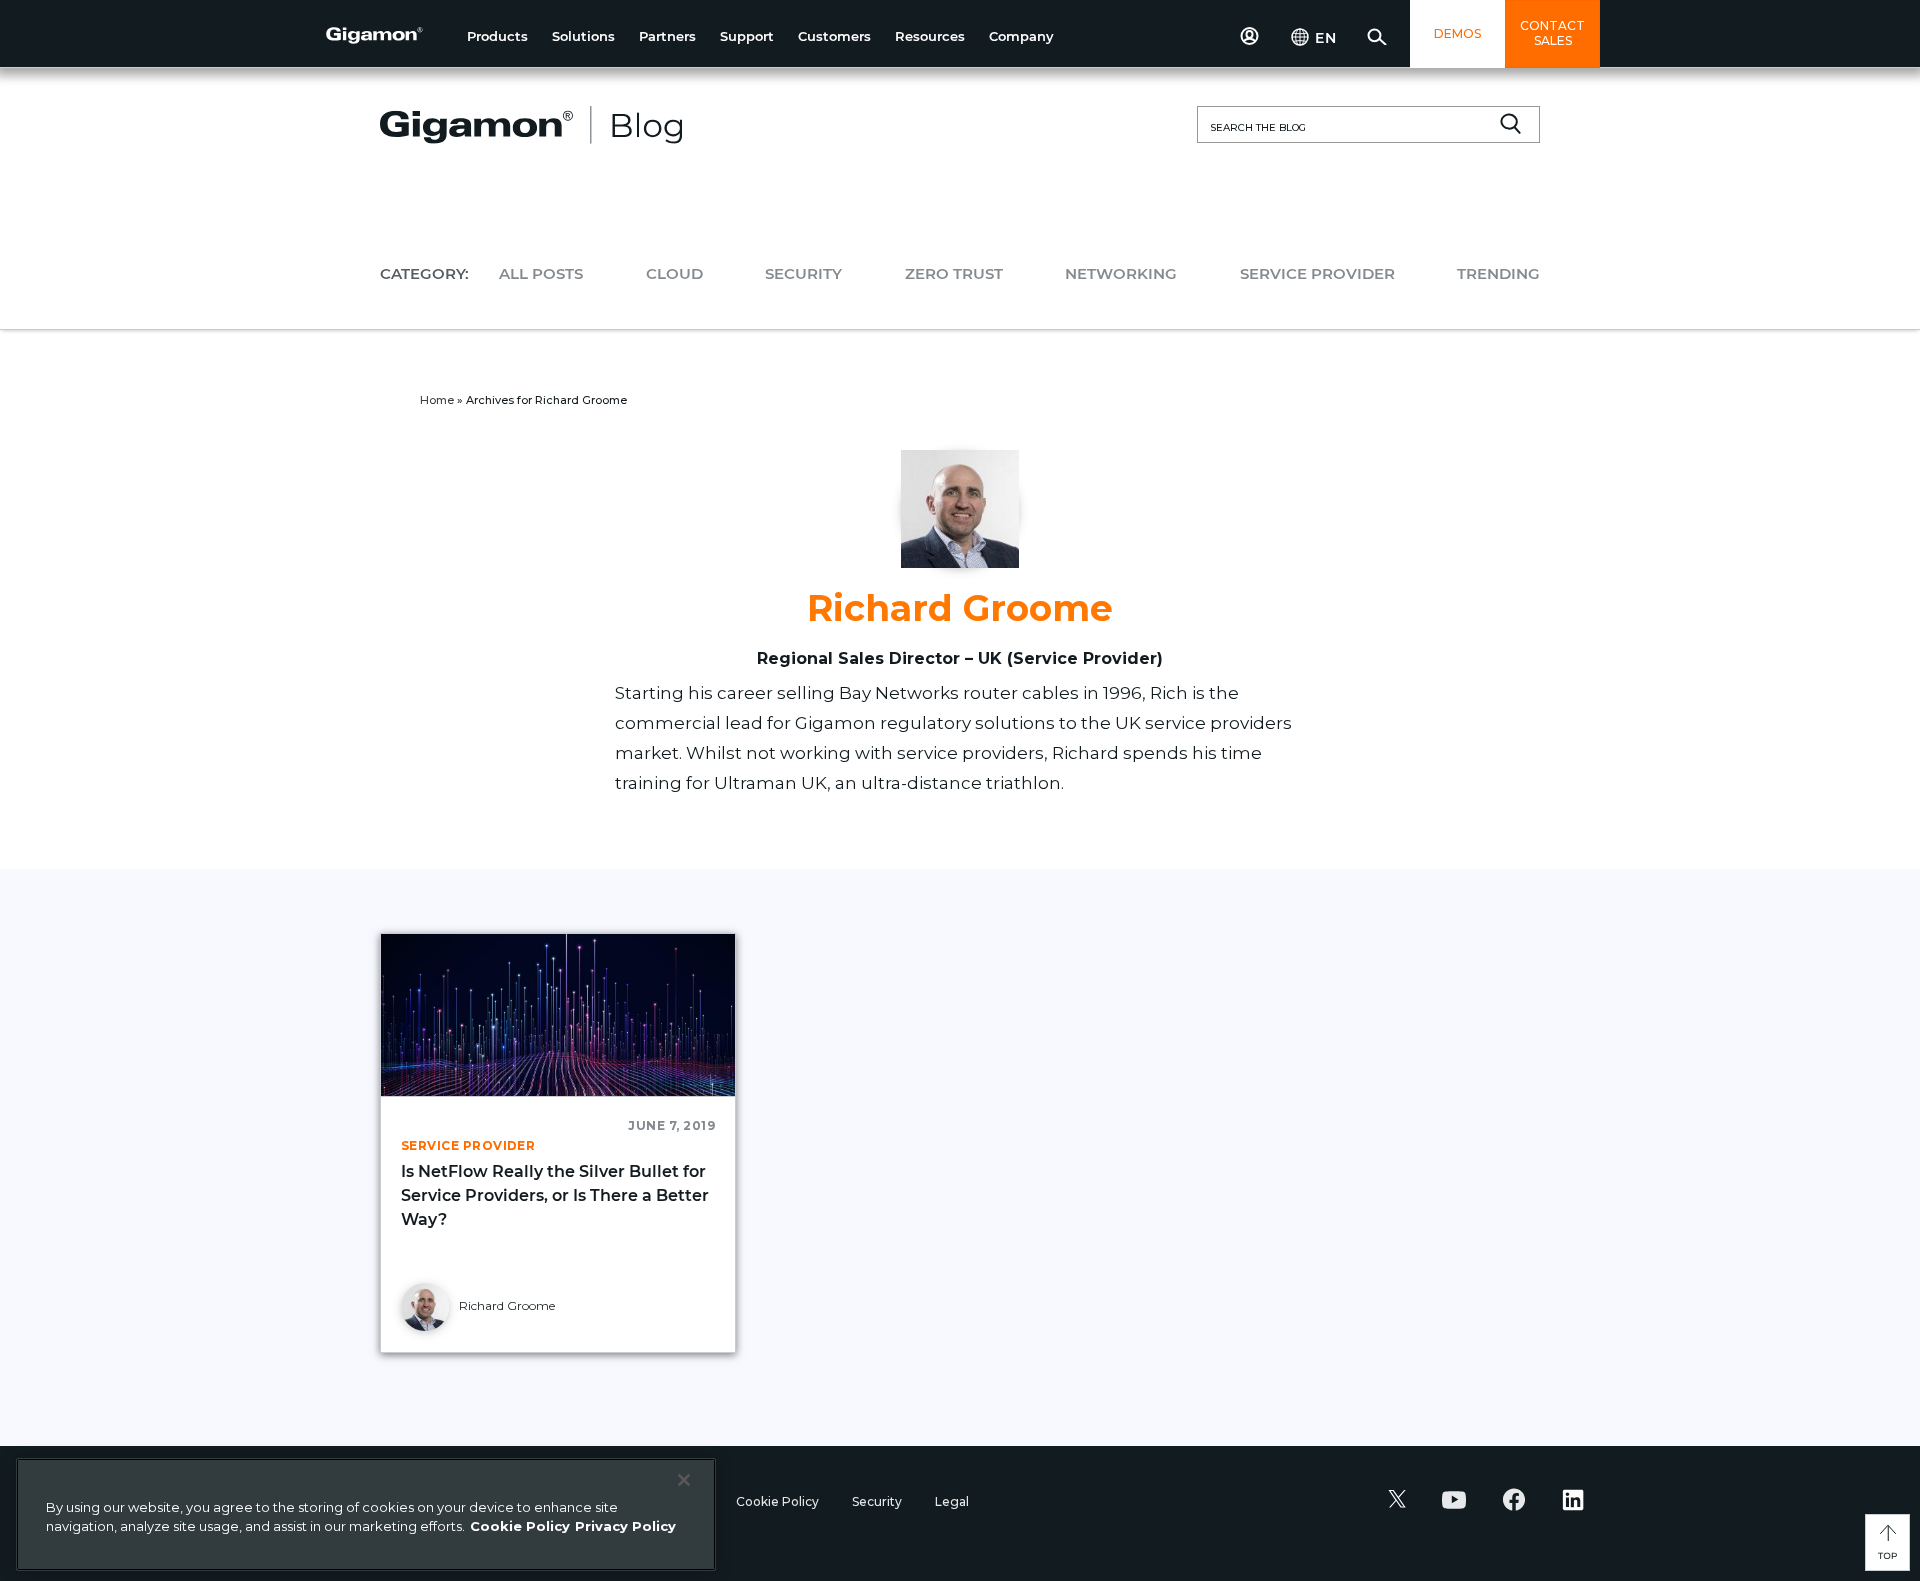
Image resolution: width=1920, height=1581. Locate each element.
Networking (1121, 273)
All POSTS (541, 273)
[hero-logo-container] (389, 36)
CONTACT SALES (1552, 33)
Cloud (674, 273)
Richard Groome (505, 1305)
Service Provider (1317, 273)
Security (803, 273)
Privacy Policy (625, 1526)
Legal (952, 1501)
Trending (1498, 273)
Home (437, 400)
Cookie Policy (779, 1501)
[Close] (684, 1480)
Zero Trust (954, 273)
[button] (497, 36)
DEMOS (1457, 33)
